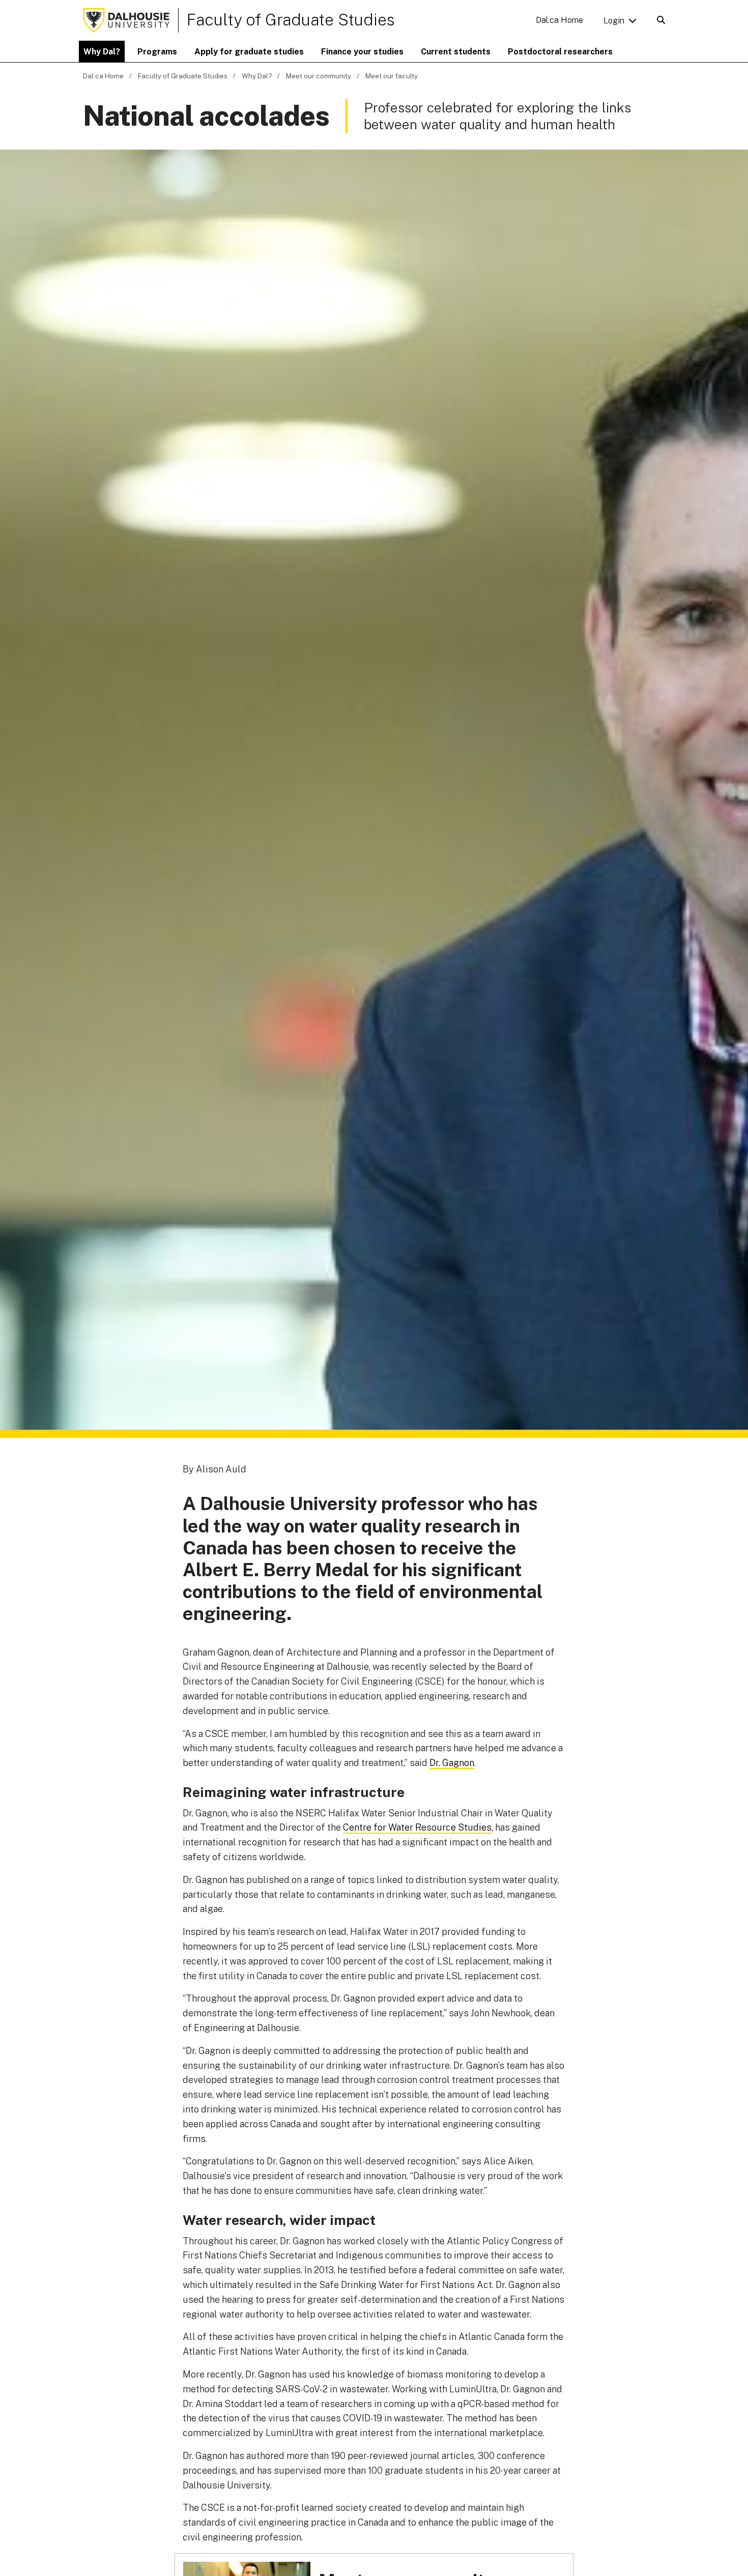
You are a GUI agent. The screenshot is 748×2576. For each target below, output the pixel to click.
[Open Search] (661, 20)
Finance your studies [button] (362, 52)
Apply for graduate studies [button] (249, 52)
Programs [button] (157, 52)
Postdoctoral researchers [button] (560, 52)
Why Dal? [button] (102, 52)
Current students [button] (456, 52)
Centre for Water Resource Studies (417, 1827)
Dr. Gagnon (452, 1763)
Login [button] (614, 21)
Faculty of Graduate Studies (291, 20)
